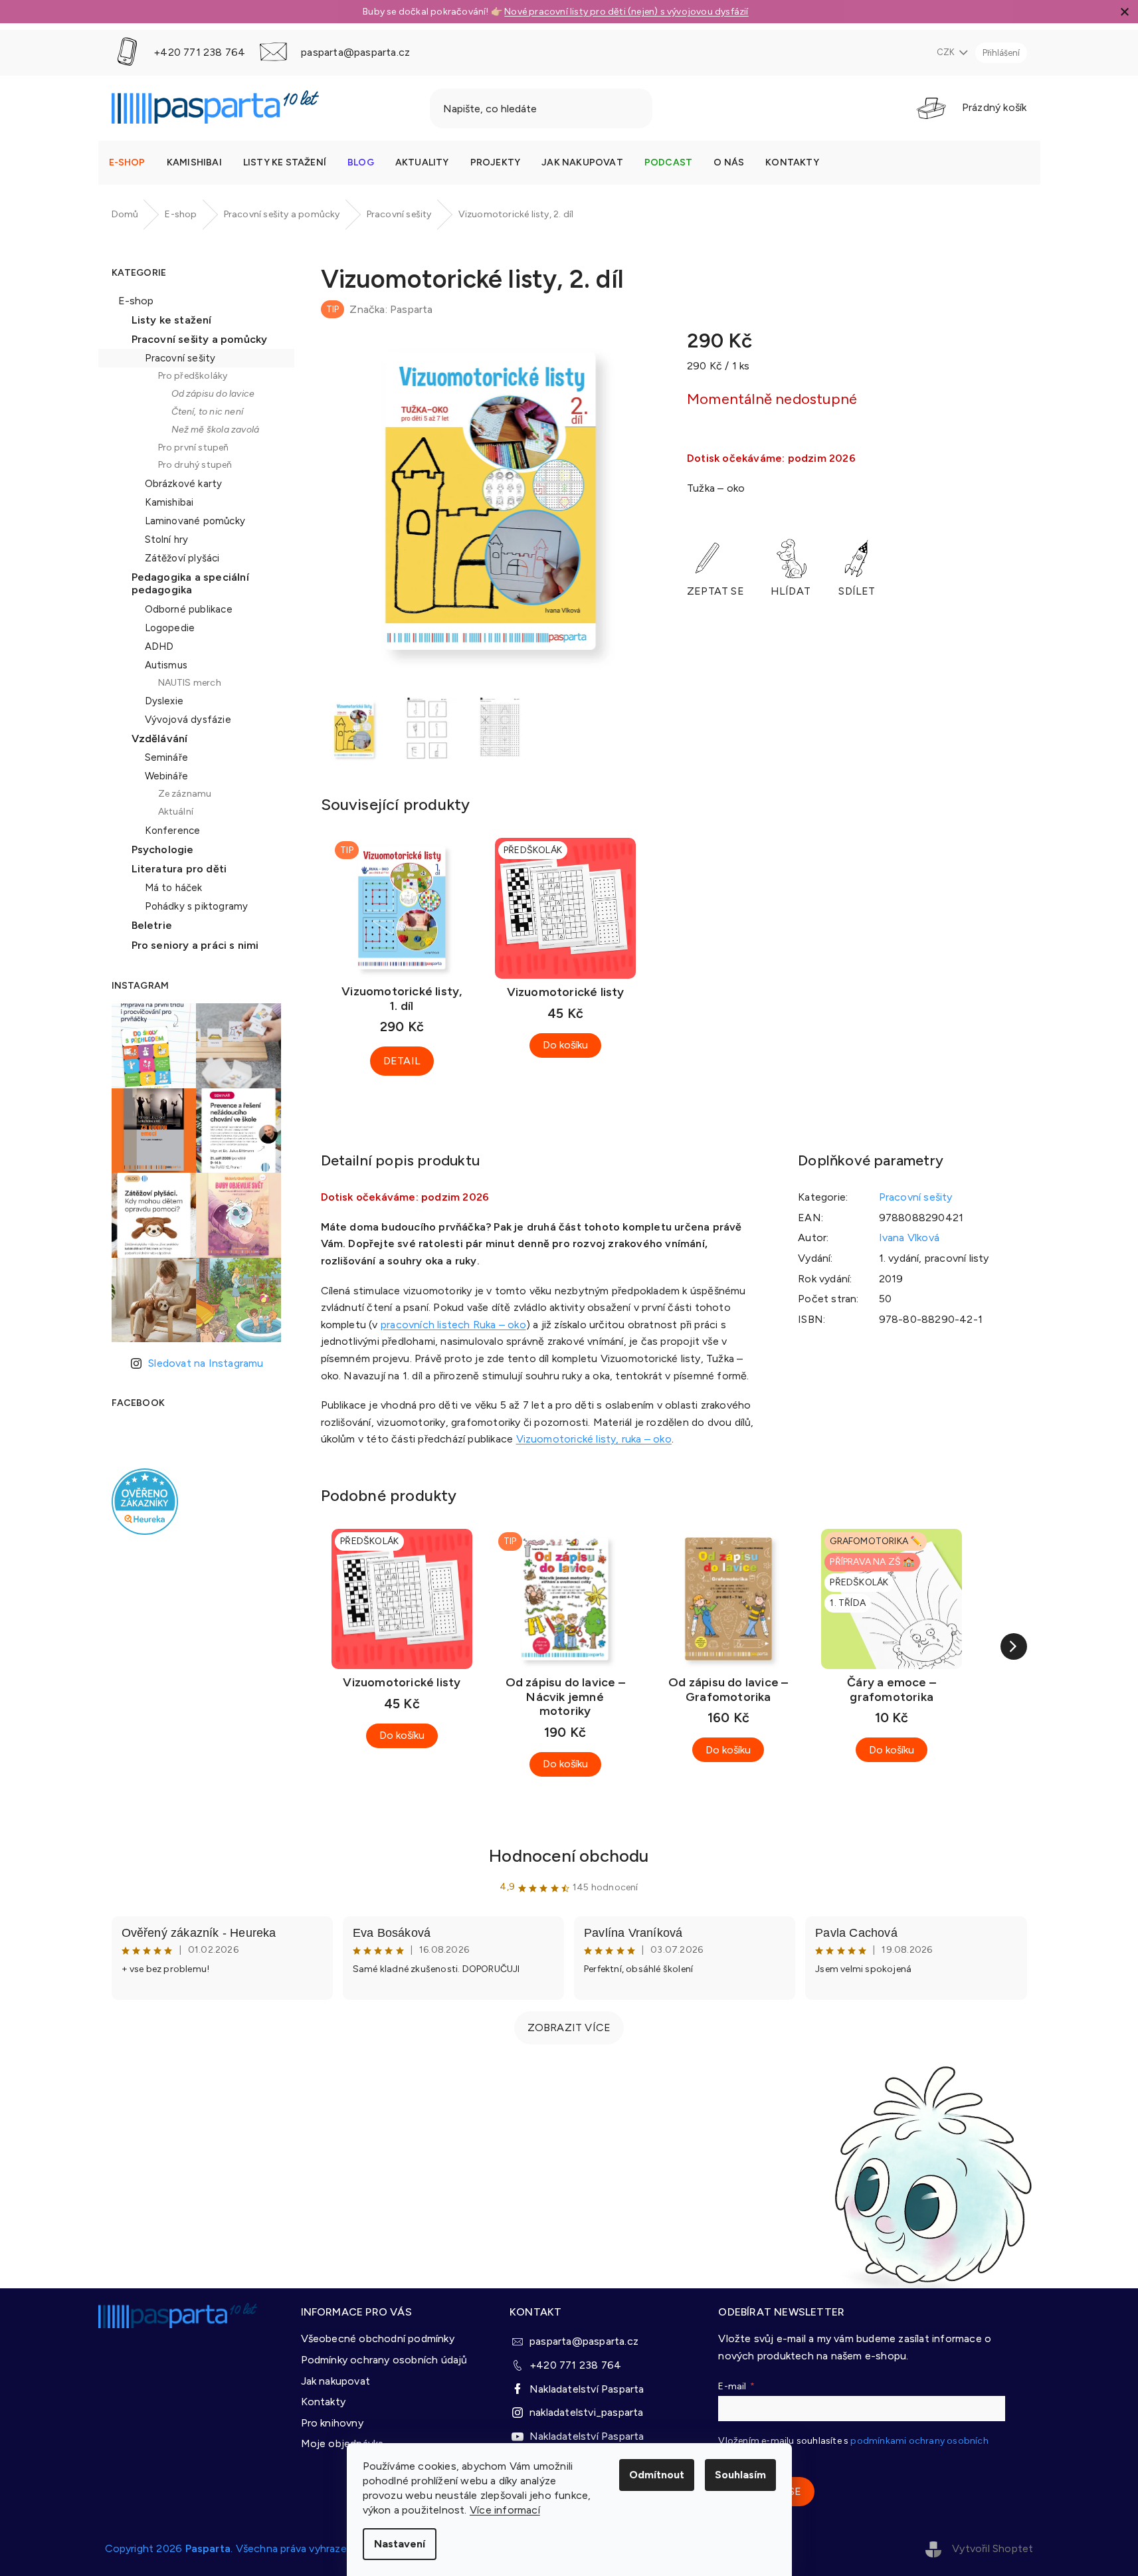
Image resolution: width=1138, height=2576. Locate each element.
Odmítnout (657, 2475)
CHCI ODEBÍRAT (688, 1398)
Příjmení (587, 1336)
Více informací (505, 2510)
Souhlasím (740, 2475)
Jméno (584, 1288)
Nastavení (400, 2544)
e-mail (582, 1242)
